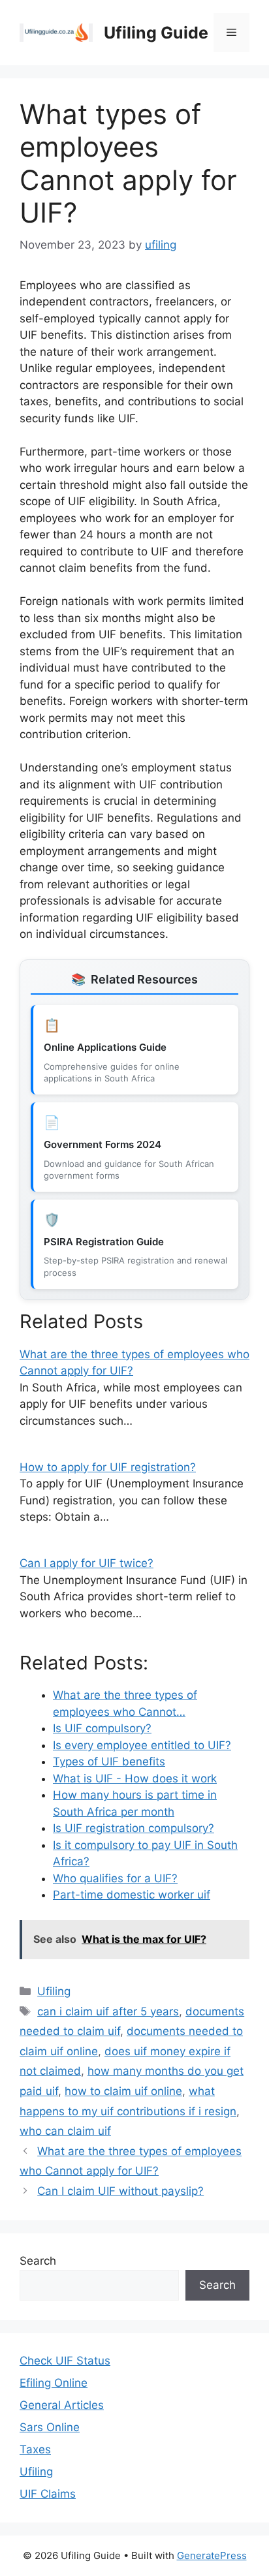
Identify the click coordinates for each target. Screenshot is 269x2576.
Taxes (35, 2449)
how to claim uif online (123, 2091)
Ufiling (54, 1991)
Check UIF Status (65, 2361)
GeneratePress (212, 2555)
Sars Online (50, 2427)
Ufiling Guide (156, 33)
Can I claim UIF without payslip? (120, 2191)
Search (38, 2261)
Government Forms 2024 (103, 1144)
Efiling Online (54, 2383)
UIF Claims (48, 2494)
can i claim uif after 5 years (108, 2011)
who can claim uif (65, 2131)
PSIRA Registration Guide (104, 1242)
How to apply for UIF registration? (108, 1467)
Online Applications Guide (105, 1047)
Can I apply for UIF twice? (87, 1563)
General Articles (62, 2405)
